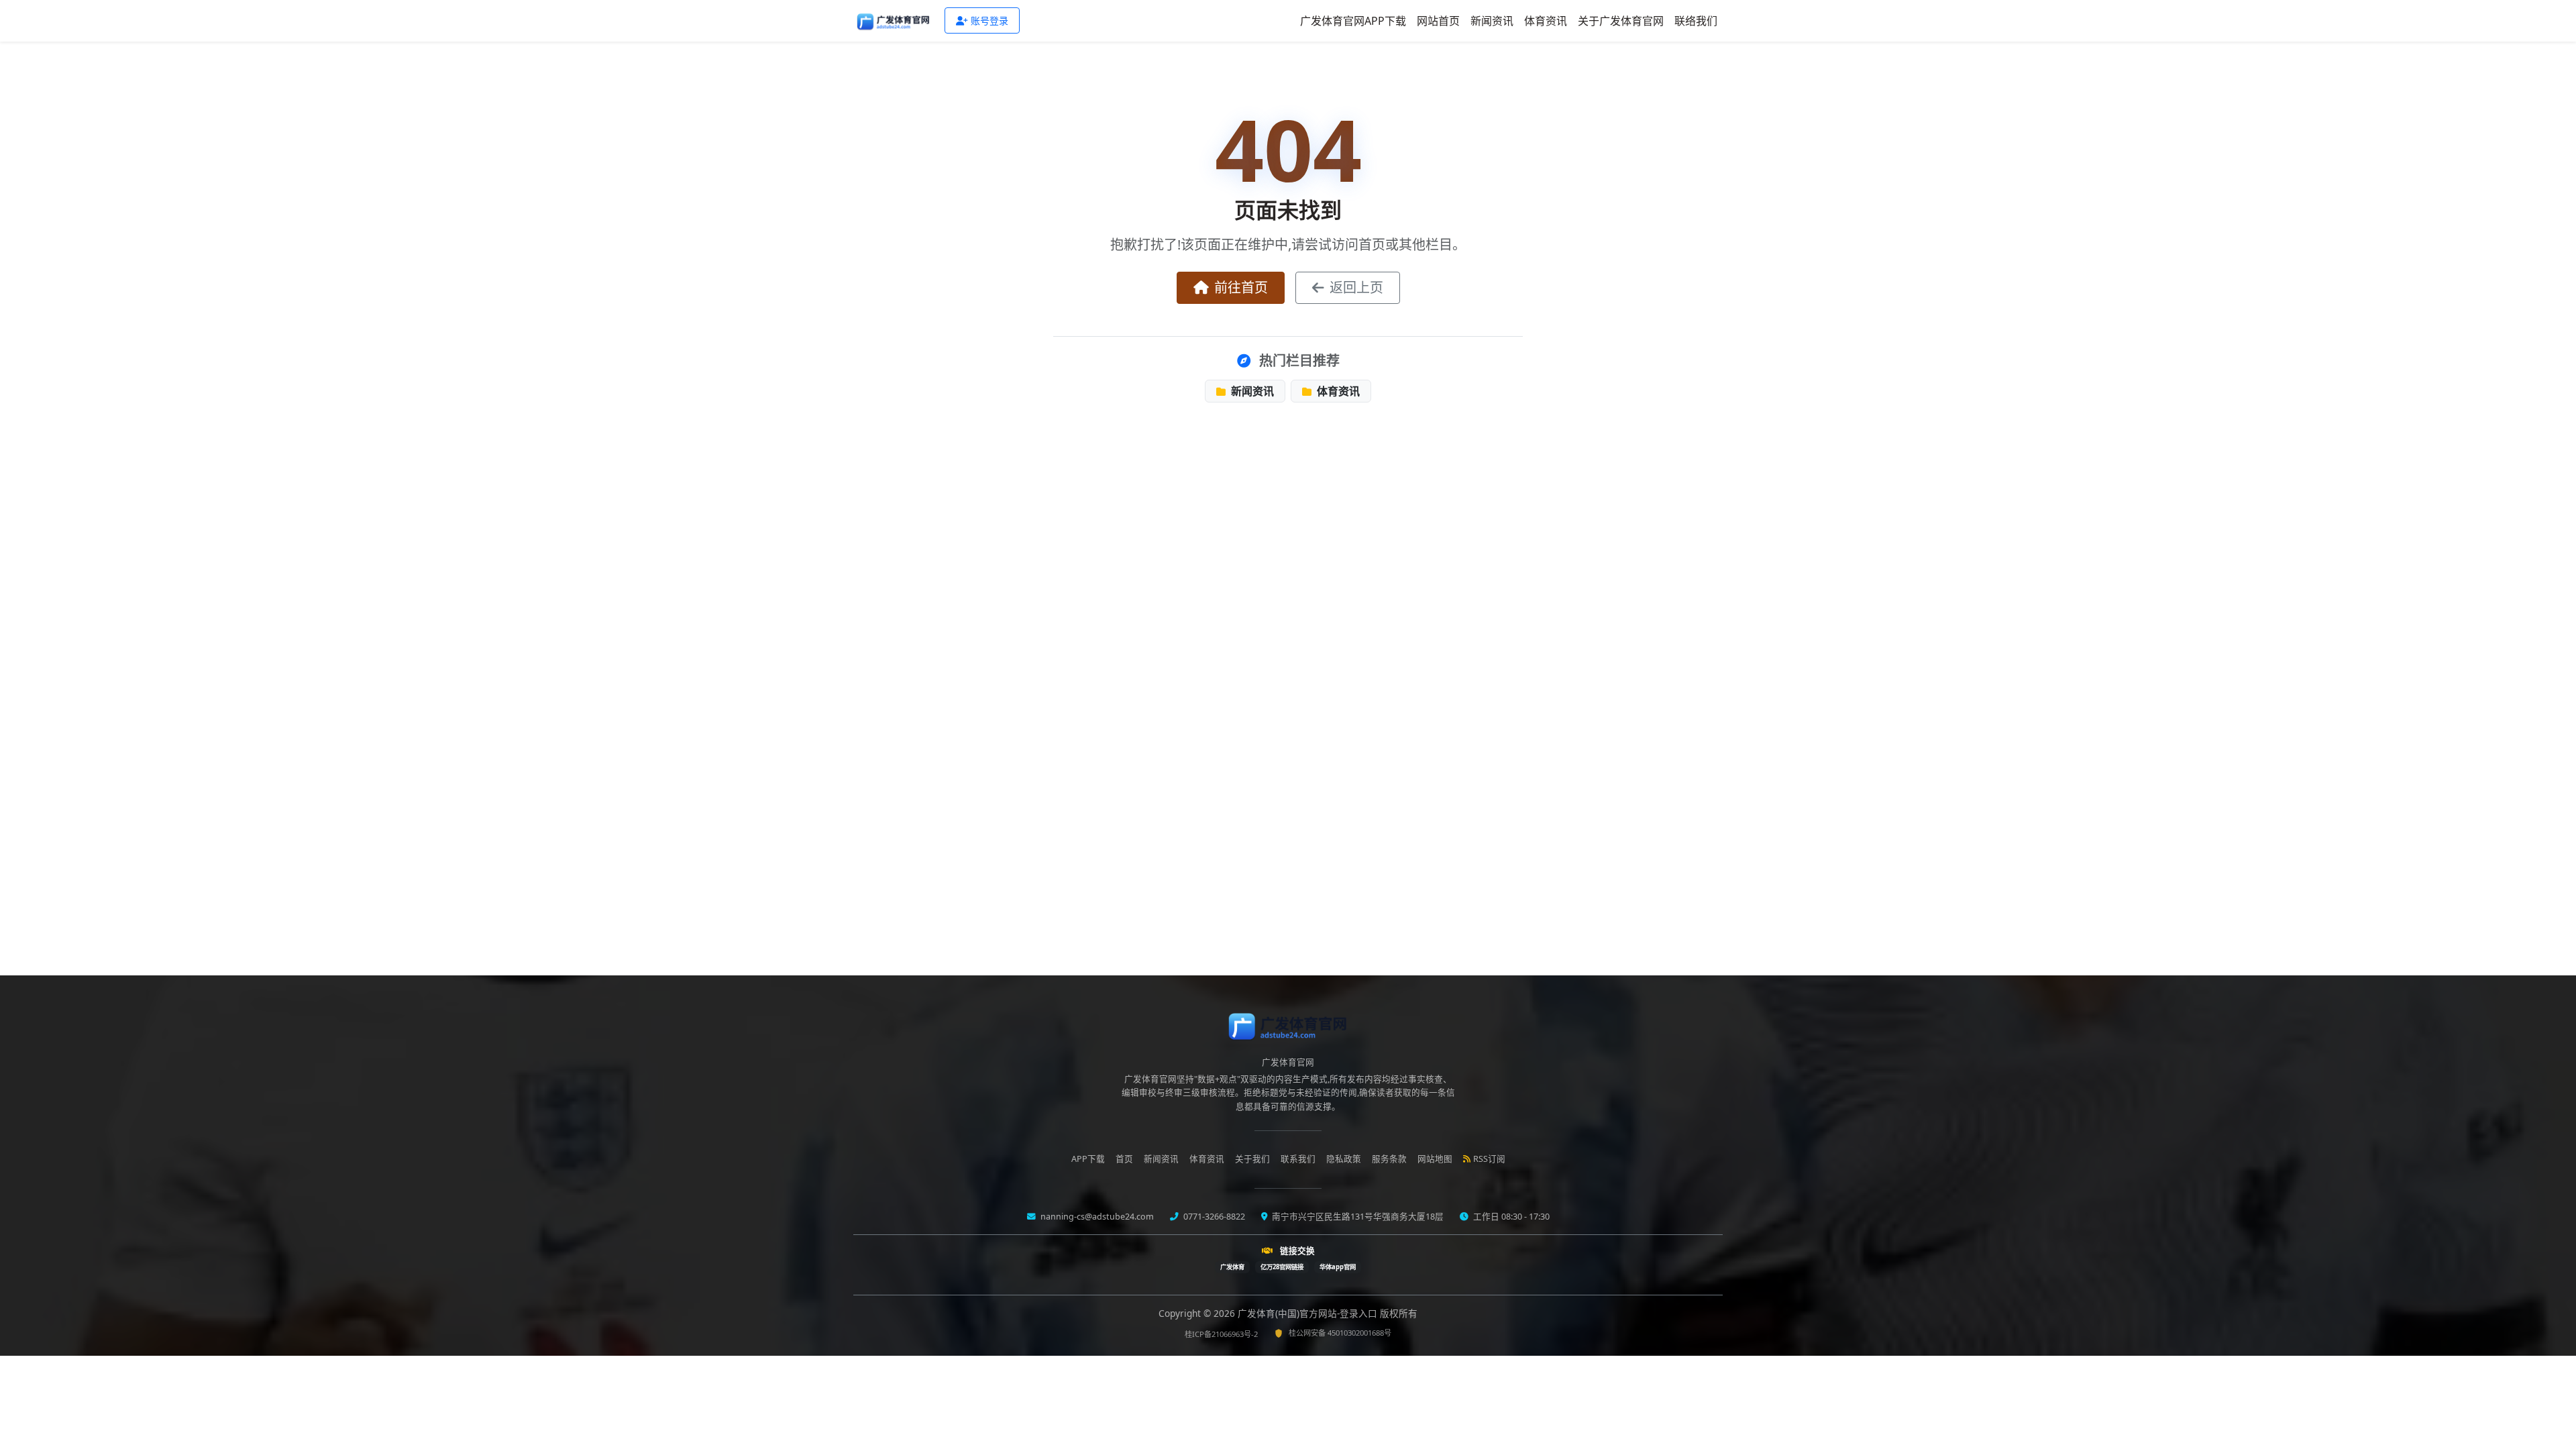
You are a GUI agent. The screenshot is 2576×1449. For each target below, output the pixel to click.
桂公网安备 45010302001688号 (1340, 1333)
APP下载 (1088, 1159)
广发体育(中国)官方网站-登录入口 (1309, 1313)
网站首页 (1438, 21)
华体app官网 (1338, 1267)
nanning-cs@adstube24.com (1096, 1217)
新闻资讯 (1492, 21)
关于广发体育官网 (1621, 21)
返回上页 (1356, 287)
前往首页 (1241, 287)
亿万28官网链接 (1282, 1267)
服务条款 (1389, 1159)
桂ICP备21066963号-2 (1221, 1334)
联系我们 (1298, 1159)
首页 (1124, 1159)
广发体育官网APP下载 (1353, 21)
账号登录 (989, 20)
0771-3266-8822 (1213, 1217)
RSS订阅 (1489, 1159)
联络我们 (1696, 21)
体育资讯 (1546, 21)
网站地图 (1435, 1159)
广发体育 (1232, 1267)
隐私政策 (1344, 1159)
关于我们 (1252, 1159)
